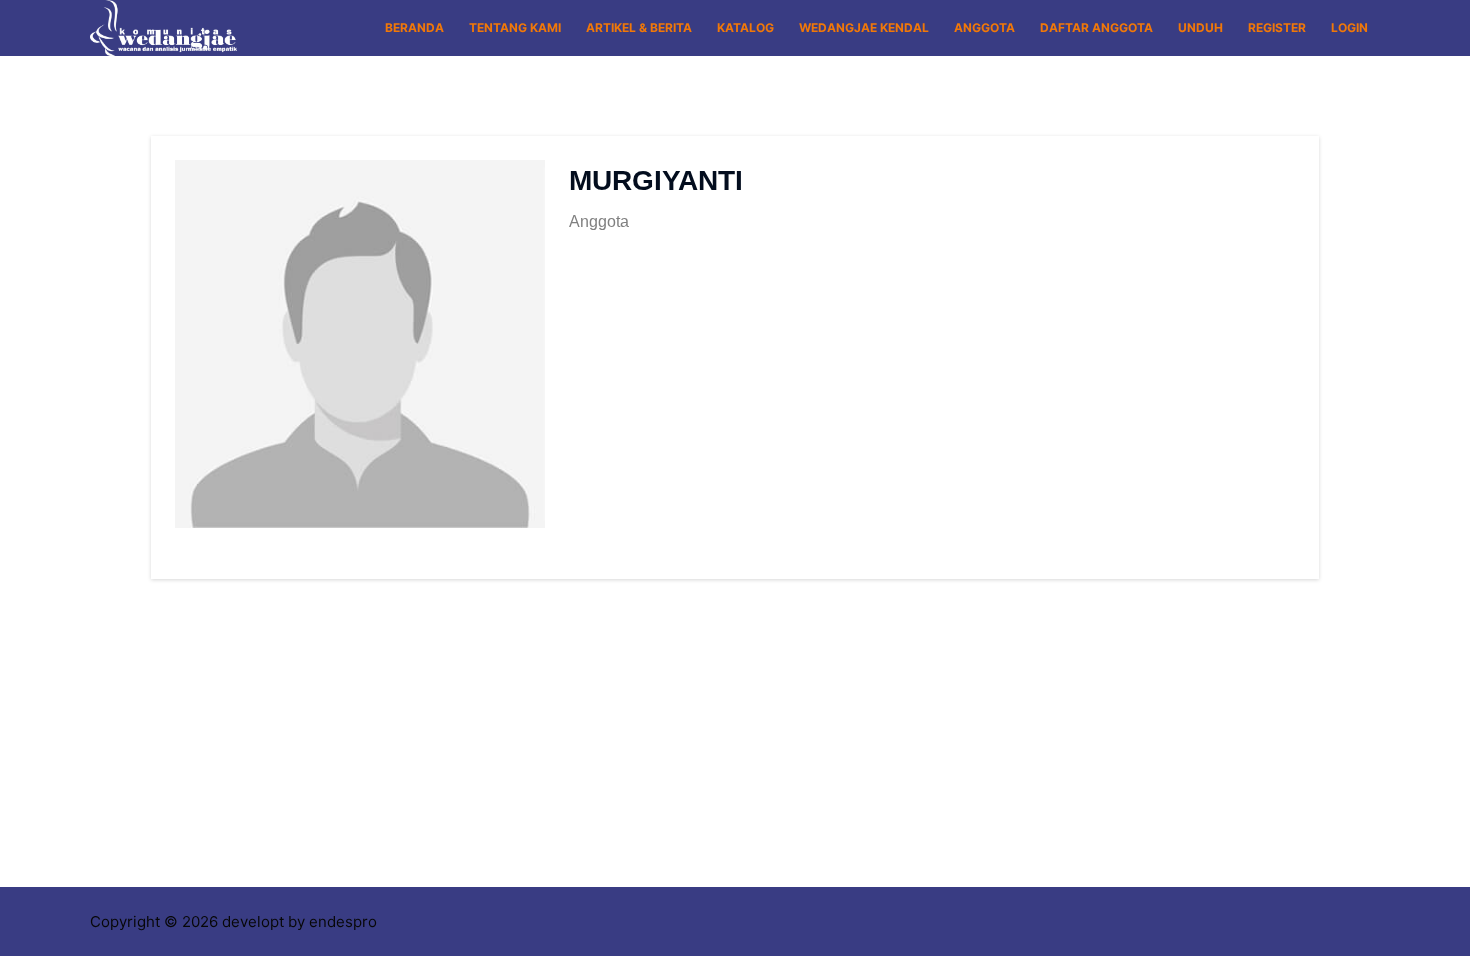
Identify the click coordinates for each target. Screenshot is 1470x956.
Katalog (745, 27)
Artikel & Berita (639, 27)
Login (1349, 27)
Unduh (1200, 27)
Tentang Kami (515, 27)
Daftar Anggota (1096, 27)
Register (1277, 27)
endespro (343, 921)
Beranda (414, 27)
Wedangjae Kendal (864, 27)
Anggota (984, 27)
